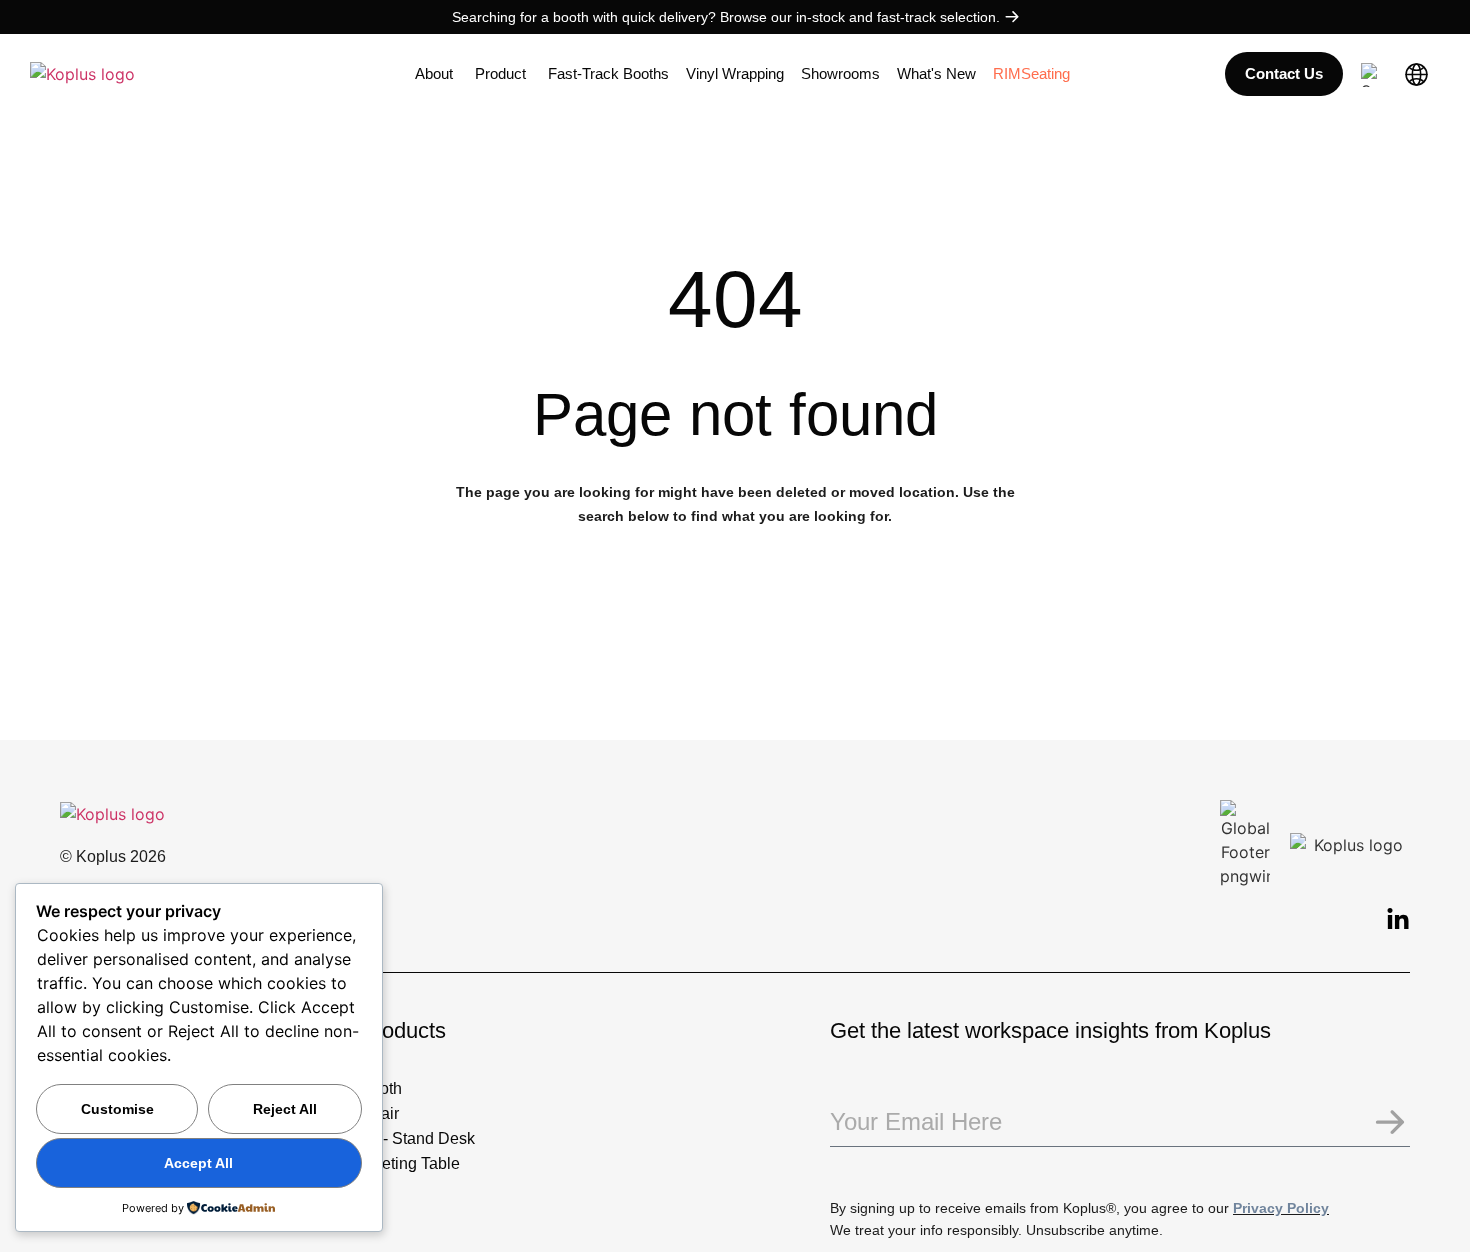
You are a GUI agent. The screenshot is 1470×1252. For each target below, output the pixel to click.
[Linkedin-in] (1398, 920)
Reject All (285, 1109)
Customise (117, 1109)
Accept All (198, 1163)
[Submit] (1390, 1123)
